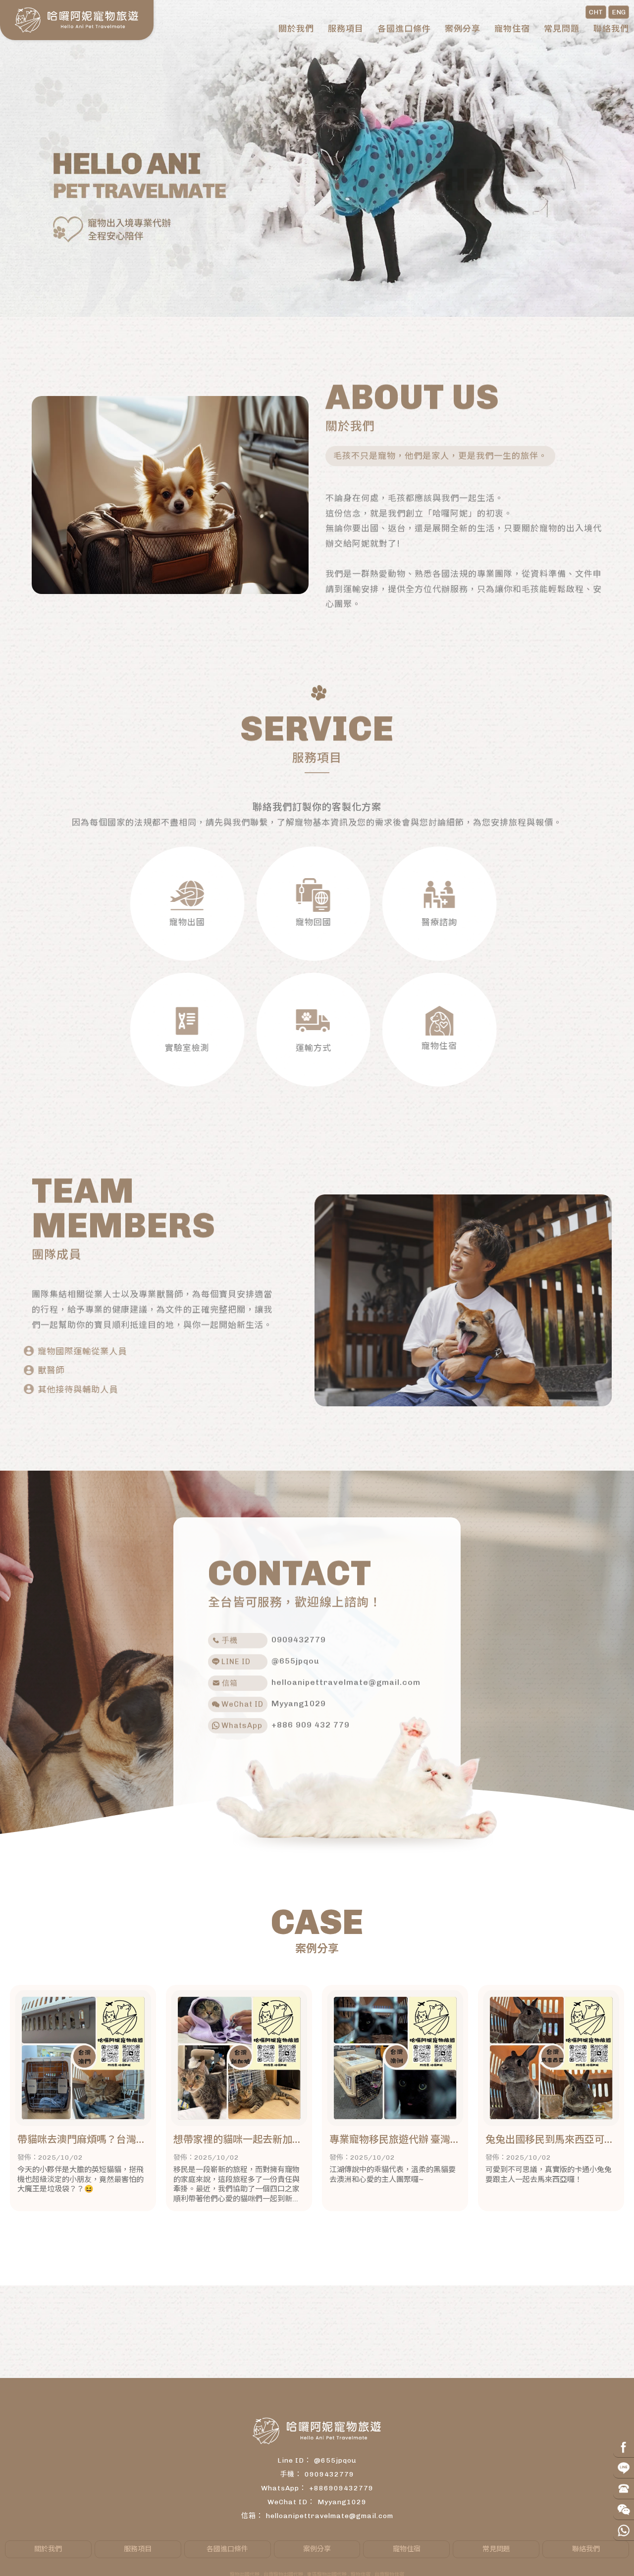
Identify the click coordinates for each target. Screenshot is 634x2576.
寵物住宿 (512, 29)
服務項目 (346, 29)
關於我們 (296, 29)
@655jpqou (335, 2460)
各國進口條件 (404, 29)
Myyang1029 (342, 2502)
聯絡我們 (611, 29)
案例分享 (463, 29)
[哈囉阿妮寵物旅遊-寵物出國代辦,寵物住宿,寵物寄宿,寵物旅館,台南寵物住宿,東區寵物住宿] (77, 20)
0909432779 (329, 2474)
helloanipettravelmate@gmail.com (330, 2516)
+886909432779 (341, 2488)
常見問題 (562, 29)
